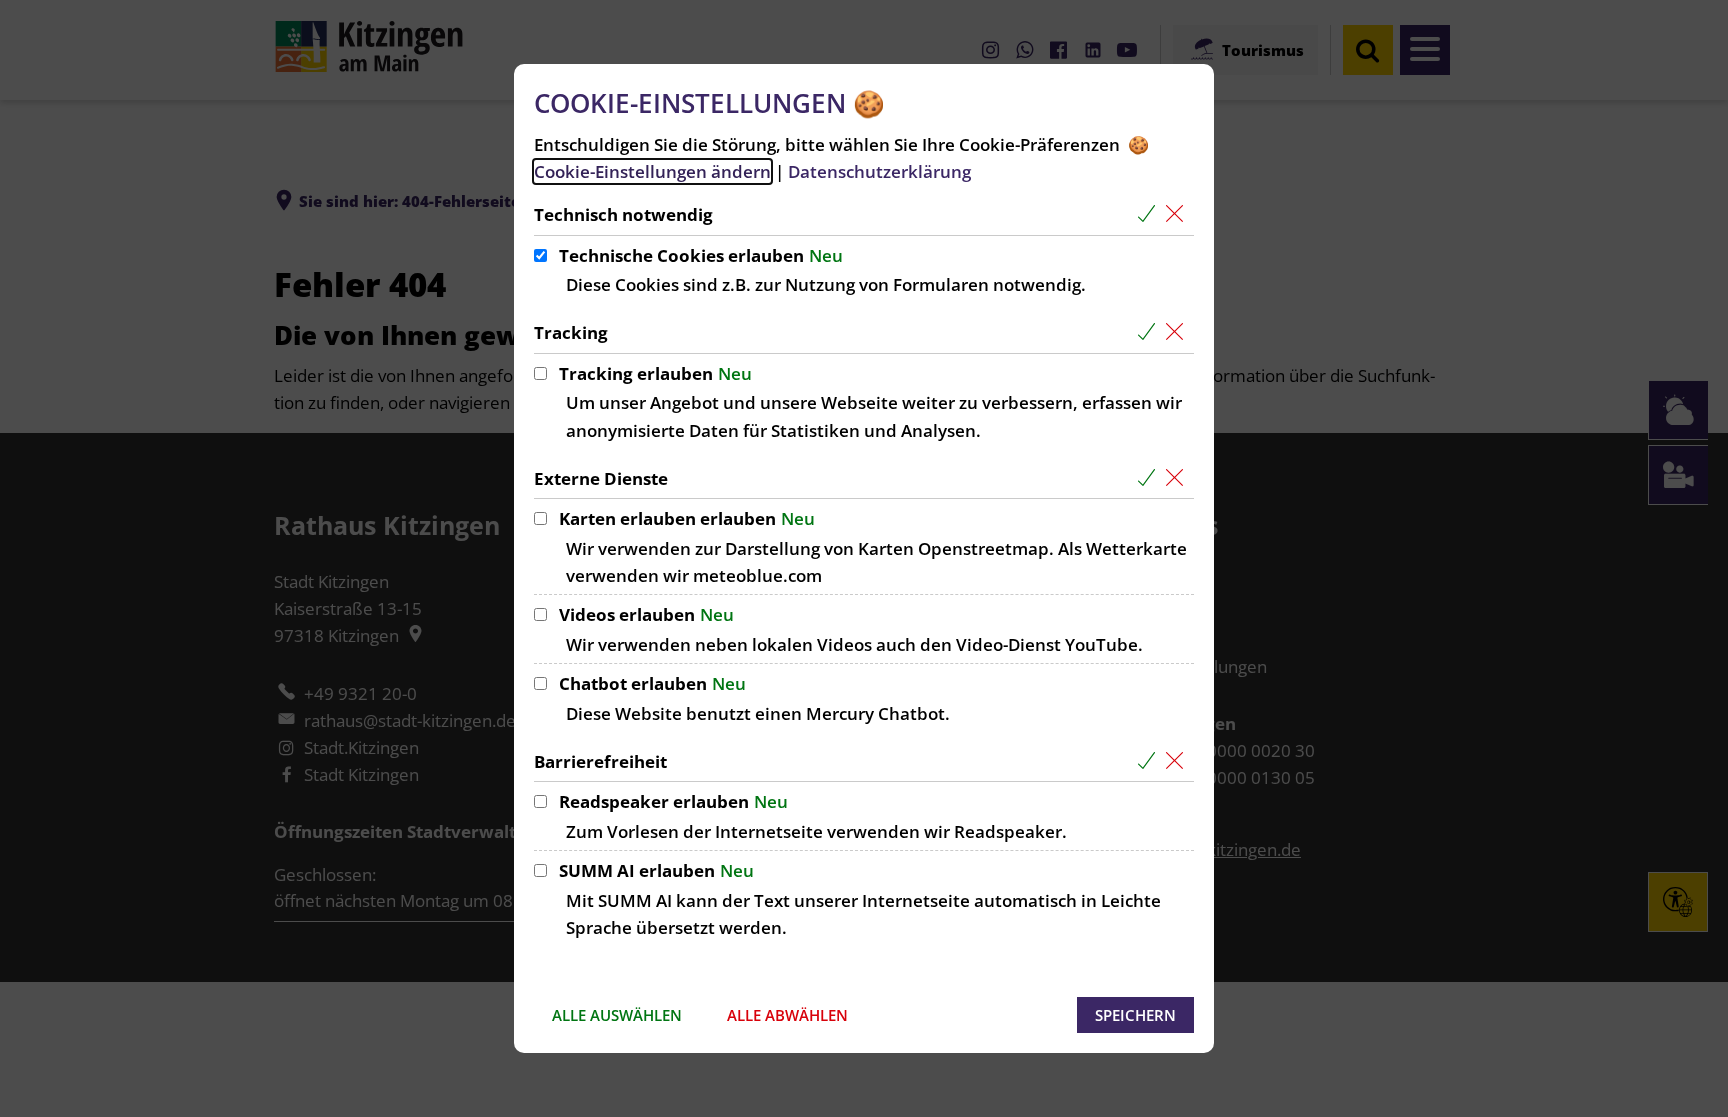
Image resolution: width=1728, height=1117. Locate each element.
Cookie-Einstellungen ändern (652, 171)
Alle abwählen (787, 1015)
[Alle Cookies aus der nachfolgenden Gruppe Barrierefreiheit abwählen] (1178, 761)
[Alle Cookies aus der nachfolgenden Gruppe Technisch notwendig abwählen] (1178, 214)
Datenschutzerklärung (879, 171)
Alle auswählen (617, 1015)
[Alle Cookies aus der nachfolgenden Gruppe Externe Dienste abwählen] (1178, 478)
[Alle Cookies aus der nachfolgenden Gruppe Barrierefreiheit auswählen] (1150, 761)
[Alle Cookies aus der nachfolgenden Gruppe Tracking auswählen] (1150, 332)
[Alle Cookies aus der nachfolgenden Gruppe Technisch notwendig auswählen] (1150, 214)
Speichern (1135, 1015)
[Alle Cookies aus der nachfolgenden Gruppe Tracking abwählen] (1178, 332)
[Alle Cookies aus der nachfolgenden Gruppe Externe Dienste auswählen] (1150, 478)
